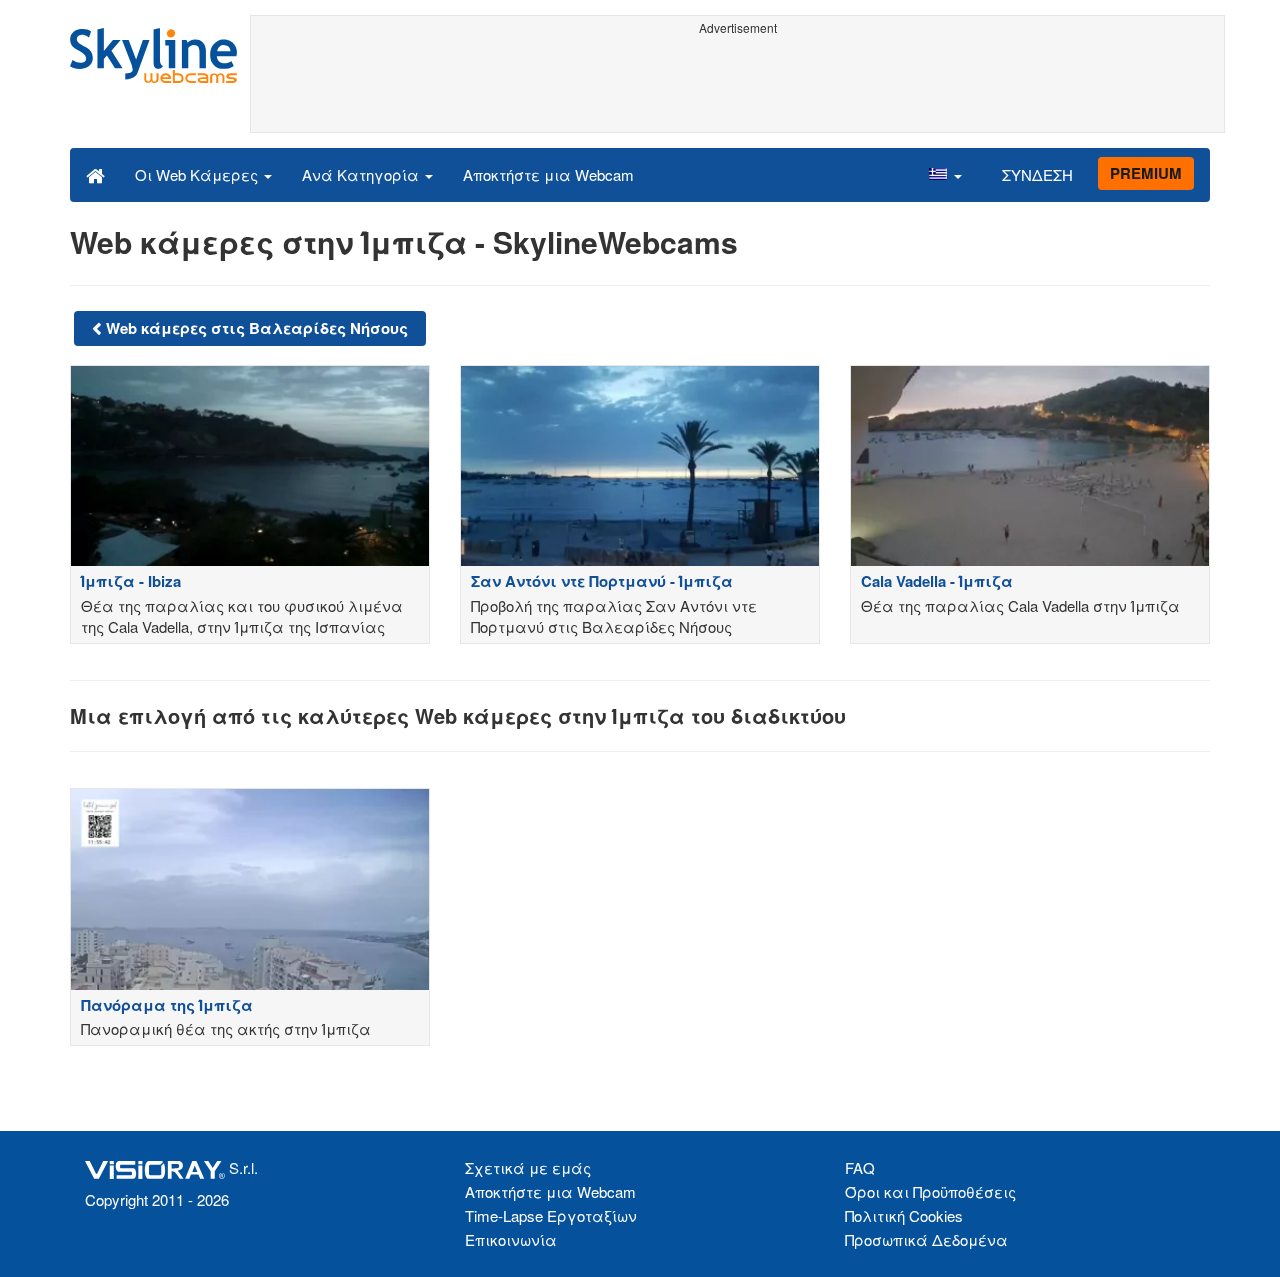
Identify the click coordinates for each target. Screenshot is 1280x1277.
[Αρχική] (95, 174)
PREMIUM (1146, 173)
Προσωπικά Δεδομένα (926, 1239)
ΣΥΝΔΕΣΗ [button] (1037, 174)
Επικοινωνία (511, 1239)
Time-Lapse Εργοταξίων (551, 1215)
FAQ (860, 1167)
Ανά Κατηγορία (362, 174)
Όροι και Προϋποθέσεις (930, 1191)
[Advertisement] (737, 87)
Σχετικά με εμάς (528, 1167)
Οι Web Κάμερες (198, 174)
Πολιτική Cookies (904, 1215)
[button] (945, 174)
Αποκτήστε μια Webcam (548, 174)
